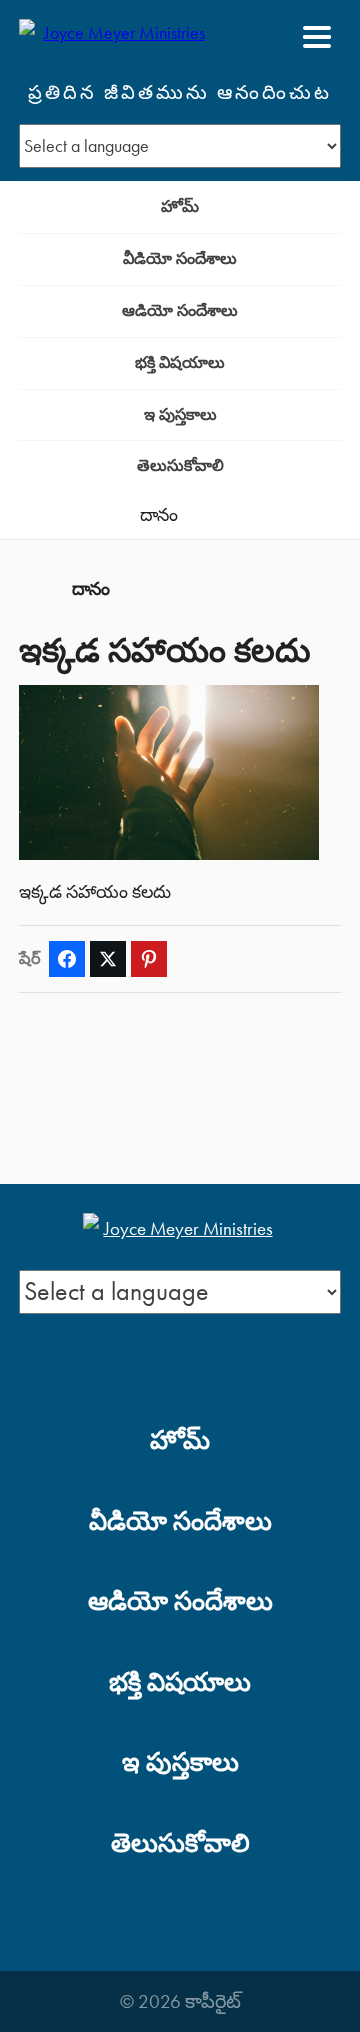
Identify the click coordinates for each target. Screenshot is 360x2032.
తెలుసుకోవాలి (180, 465)
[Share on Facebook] (67, 959)
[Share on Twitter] (108, 959)
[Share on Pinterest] (149, 959)
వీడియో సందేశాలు (180, 258)
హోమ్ (180, 206)
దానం (159, 515)
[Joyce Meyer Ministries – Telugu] (116, 37)
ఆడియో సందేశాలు (180, 310)
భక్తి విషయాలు (180, 362)
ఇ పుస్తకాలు (180, 414)
